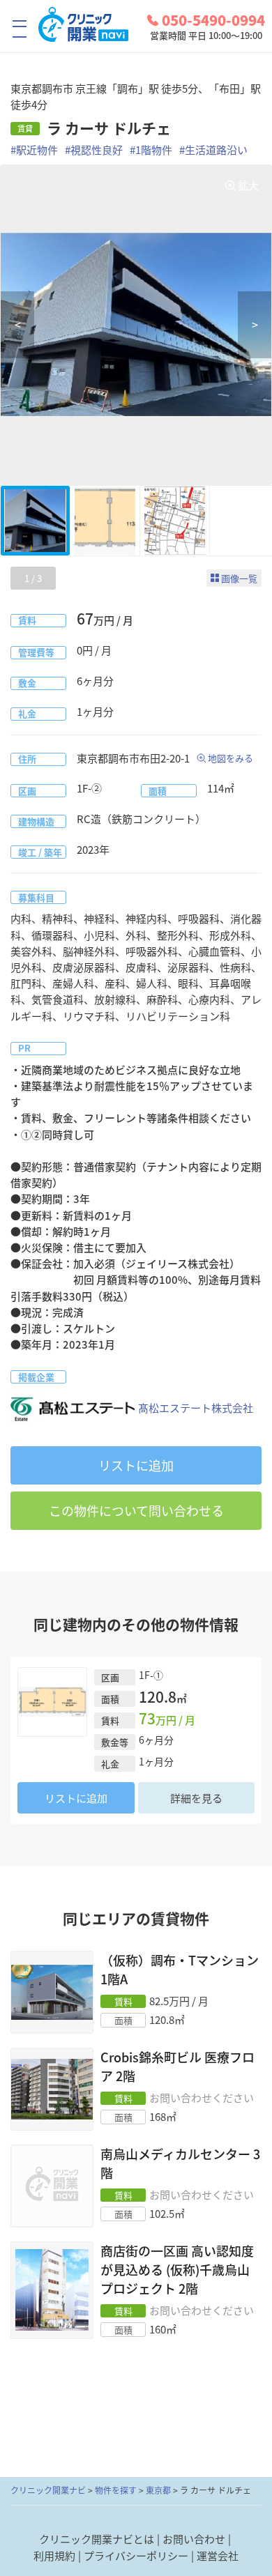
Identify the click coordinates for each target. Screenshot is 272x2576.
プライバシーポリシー (136, 2556)
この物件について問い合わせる (136, 1511)
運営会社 (218, 2556)
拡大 (248, 185)
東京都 (158, 2490)
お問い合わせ (194, 2539)
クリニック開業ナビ (48, 2490)
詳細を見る (196, 1798)
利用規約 (54, 2556)
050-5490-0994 (213, 20)
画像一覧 (239, 578)
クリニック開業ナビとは (97, 2539)
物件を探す (116, 2490)
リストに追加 (136, 1465)
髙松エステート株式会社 (196, 1408)
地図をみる (231, 758)
